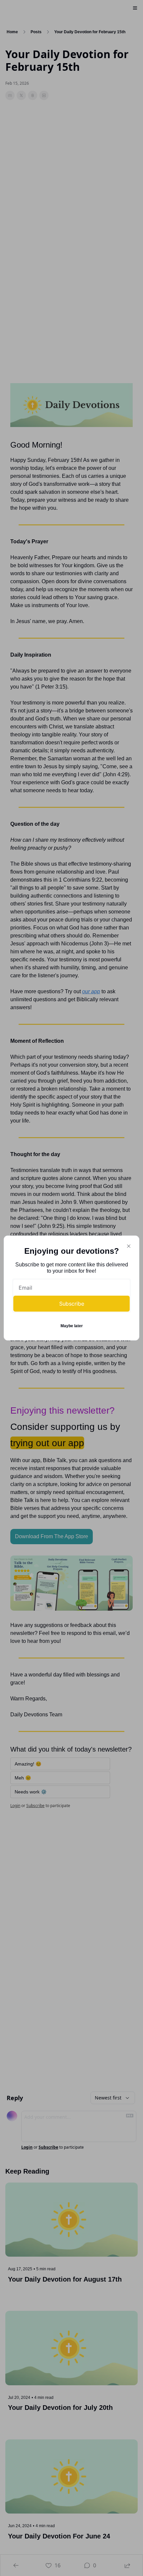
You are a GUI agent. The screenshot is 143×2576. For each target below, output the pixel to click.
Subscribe (72, 1304)
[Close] (129, 1246)
